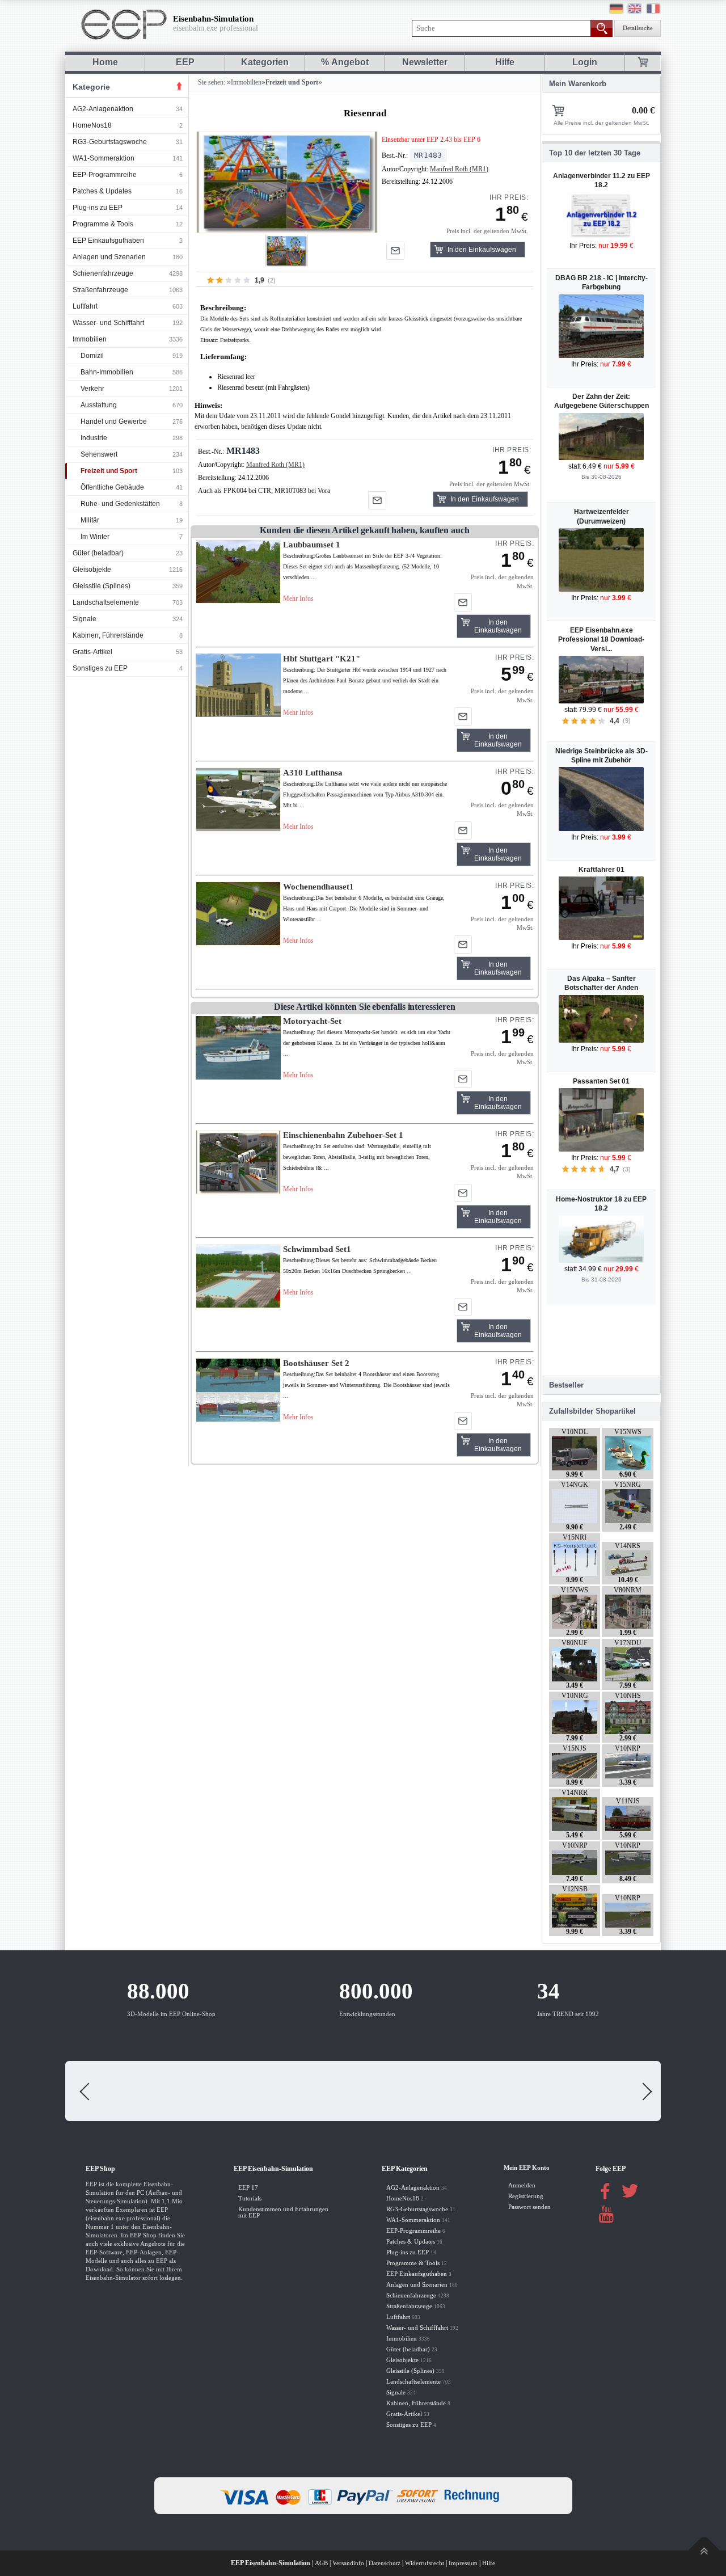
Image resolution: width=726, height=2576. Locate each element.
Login (585, 62)
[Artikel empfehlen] (395, 251)
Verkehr (92, 389)
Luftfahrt (85, 306)
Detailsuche (638, 28)
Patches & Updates (102, 191)
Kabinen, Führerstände (108, 635)
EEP (185, 62)
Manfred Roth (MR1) (459, 169)
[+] (287, 182)
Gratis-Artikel (92, 652)
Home (105, 62)
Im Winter (95, 537)
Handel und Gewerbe (114, 421)
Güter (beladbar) (98, 553)
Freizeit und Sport (109, 471)
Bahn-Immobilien (107, 372)
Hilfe (505, 62)
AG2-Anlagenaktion (103, 109)
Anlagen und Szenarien (109, 257)
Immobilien (90, 339)
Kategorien (265, 62)
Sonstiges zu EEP (100, 668)
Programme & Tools (103, 224)
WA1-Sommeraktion (104, 158)
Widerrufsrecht (425, 2563)
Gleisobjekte (92, 570)
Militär (90, 520)
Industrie (94, 438)
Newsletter (425, 62)
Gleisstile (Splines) (102, 586)
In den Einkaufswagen (482, 250)
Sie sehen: (211, 82)
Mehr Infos (298, 598)
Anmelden (522, 2185)
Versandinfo (348, 2563)
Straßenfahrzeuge (100, 290)
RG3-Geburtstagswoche (110, 142)
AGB (321, 2563)
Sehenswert (99, 454)
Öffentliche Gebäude (112, 487)
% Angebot (345, 62)
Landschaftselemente (106, 602)
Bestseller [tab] (566, 1385)
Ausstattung (99, 405)
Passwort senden (529, 2207)
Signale (85, 619)
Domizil (92, 356)
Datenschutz (385, 2563)
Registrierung (526, 2196)
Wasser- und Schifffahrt (108, 323)
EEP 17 (248, 2188)
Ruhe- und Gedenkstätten (120, 504)
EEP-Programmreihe (105, 175)
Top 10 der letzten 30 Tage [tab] (595, 153)
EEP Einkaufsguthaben (108, 241)
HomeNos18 (92, 125)
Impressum (463, 2563)
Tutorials (250, 2198)
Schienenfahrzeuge (103, 273)
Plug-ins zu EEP (98, 208)
